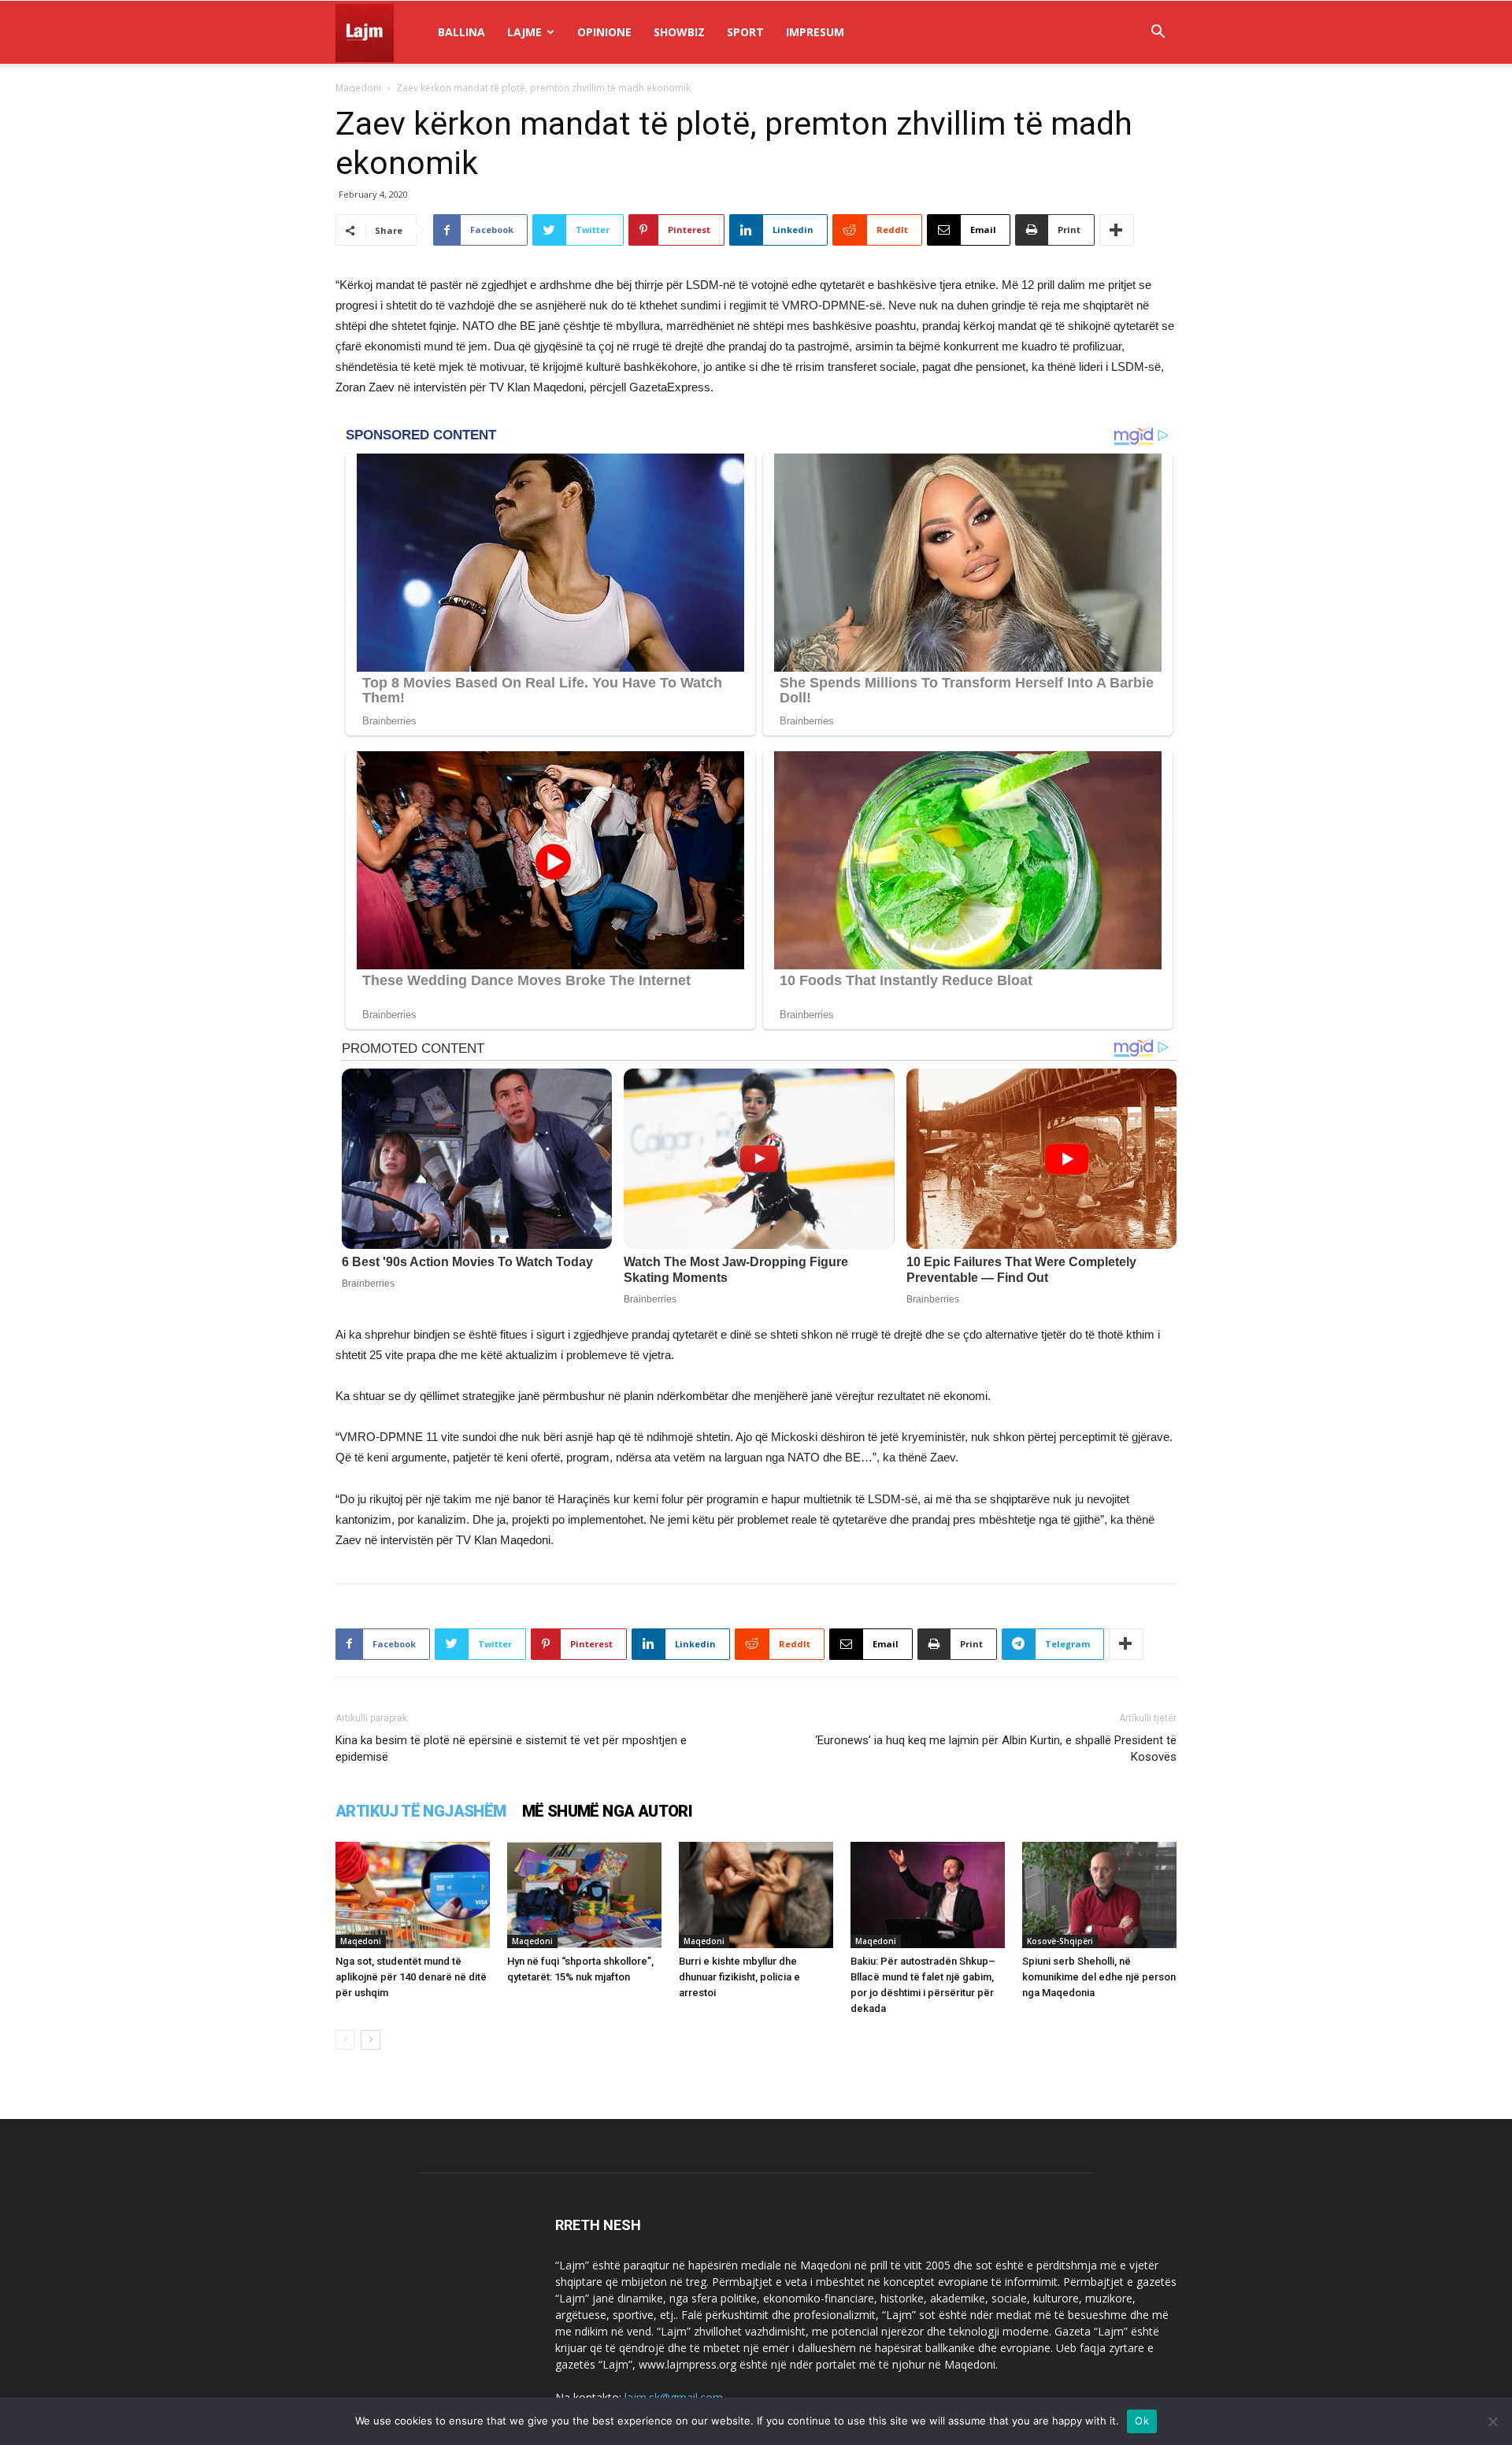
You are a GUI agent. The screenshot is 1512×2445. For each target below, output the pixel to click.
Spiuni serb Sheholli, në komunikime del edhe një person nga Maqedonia (1099, 1977)
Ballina (461, 32)
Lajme (524, 32)
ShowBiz (679, 32)
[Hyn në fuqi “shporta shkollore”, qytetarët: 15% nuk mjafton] (584, 1895)
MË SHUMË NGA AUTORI (608, 1811)
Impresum (815, 32)
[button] (1158, 33)
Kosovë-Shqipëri (1060, 1941)
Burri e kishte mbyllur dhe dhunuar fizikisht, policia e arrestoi (739, 1977)
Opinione (604, 32)
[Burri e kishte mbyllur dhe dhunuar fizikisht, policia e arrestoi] (756, 1895)
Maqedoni (358, 88)
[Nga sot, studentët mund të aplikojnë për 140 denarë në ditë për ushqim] (413, 1895)
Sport (745, 32)
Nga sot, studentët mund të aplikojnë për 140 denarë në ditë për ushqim (411, 1977)
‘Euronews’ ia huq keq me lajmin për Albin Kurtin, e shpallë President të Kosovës (996, 1749)
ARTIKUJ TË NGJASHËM (421, 1811)
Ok (1142, 2421)
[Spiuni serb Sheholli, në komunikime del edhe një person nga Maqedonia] (1099, 1895)
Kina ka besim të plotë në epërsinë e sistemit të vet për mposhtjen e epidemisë (511, 1749)
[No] (1492, 2421)
